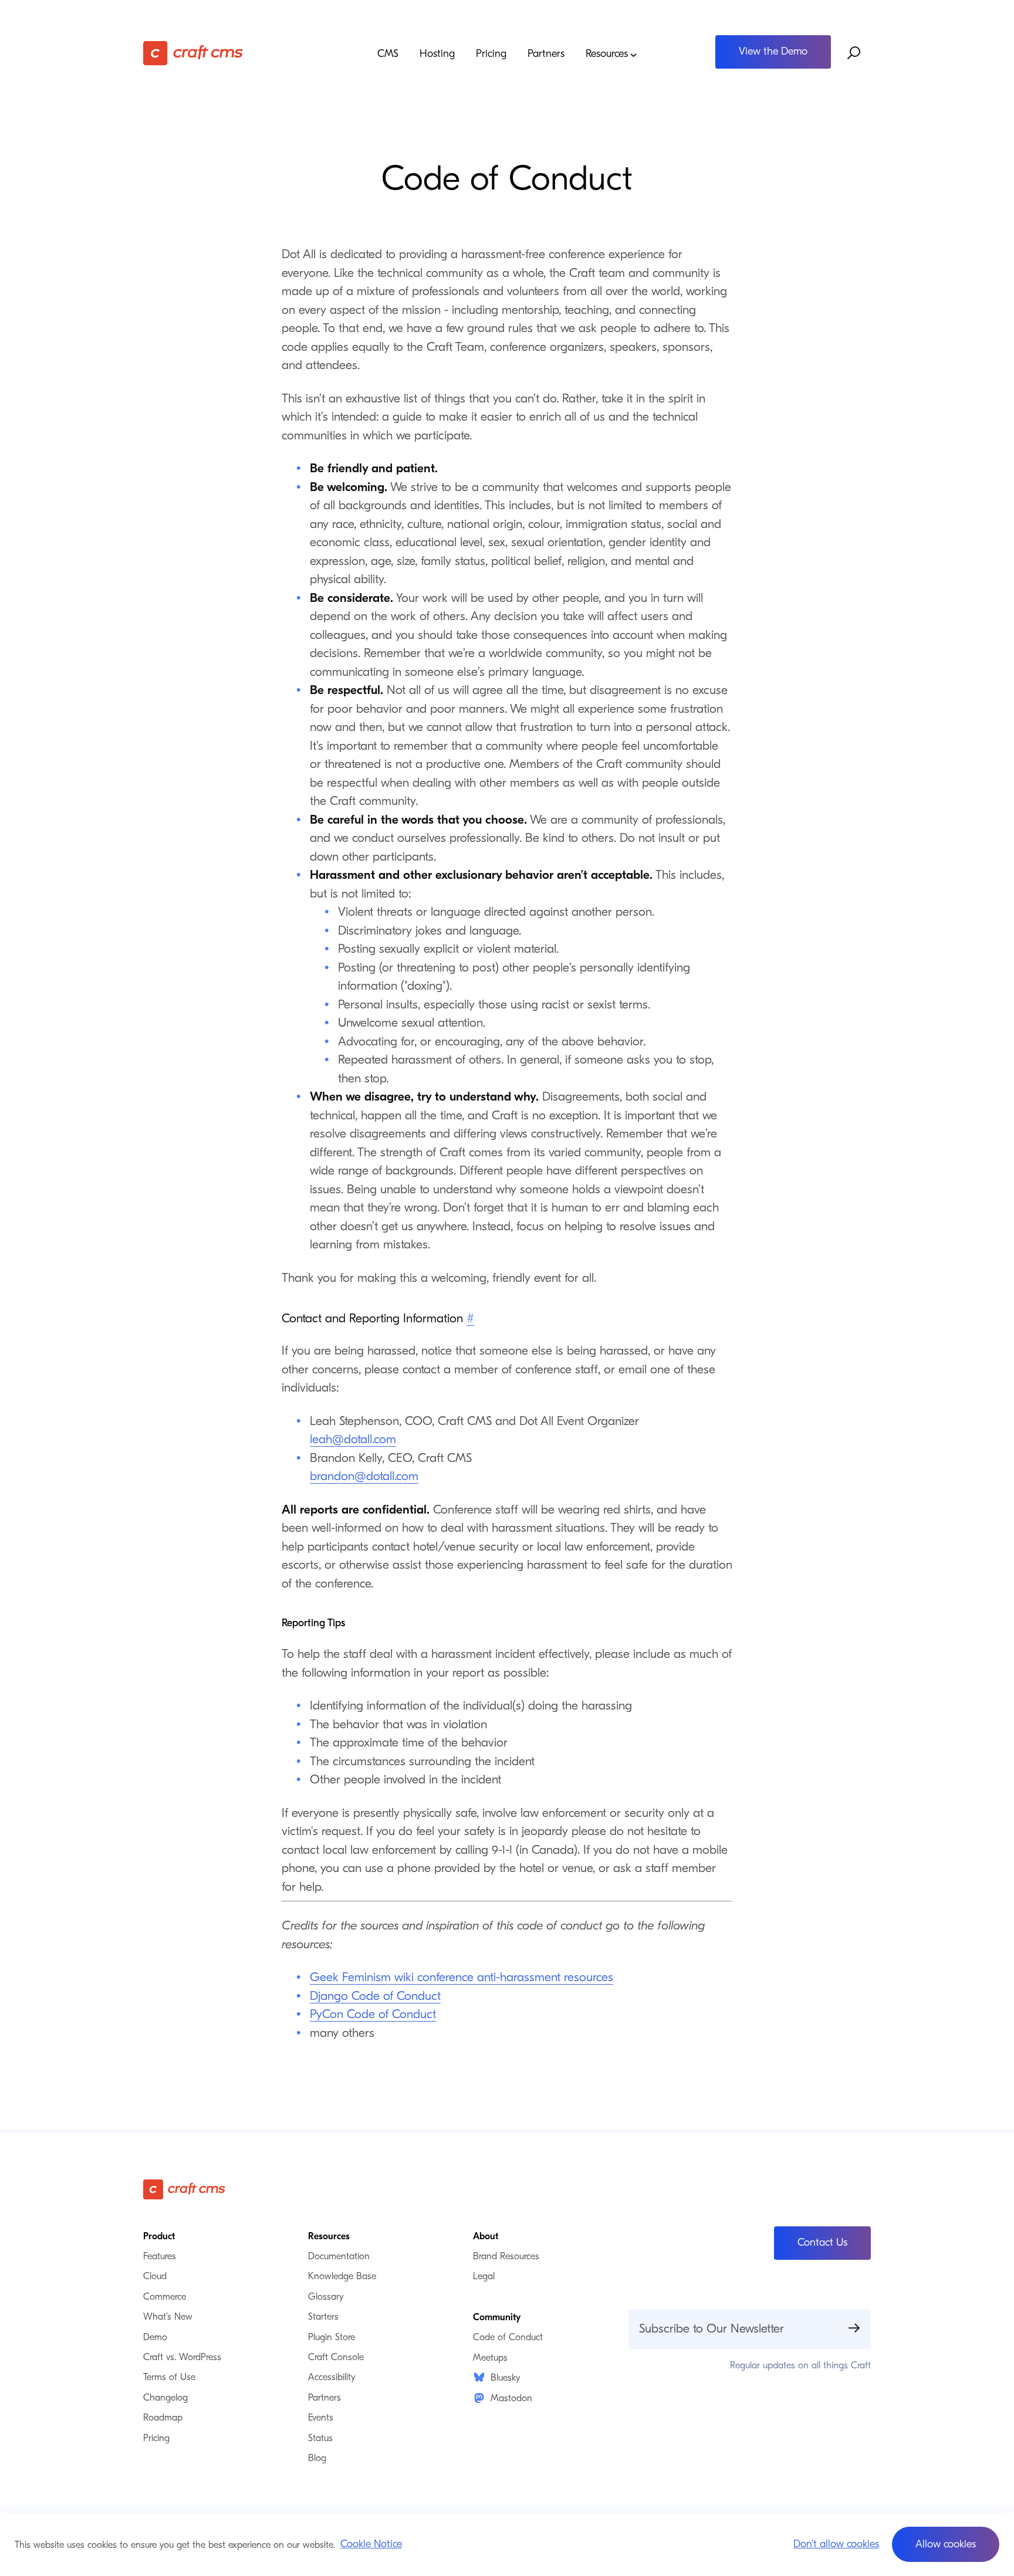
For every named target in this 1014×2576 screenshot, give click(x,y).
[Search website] (854, 53)
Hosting (437, 54)
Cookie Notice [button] (371, 2544)
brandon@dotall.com (364, 1476)
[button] (946, 2544)
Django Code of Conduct (375, 1996)
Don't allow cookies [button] (836, 2544)
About (486, 2236)
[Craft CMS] (234, 53)
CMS (388, 54)
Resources (607, 54)
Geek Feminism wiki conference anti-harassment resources (462, 1977)
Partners (546, 54)
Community (497, 2317)
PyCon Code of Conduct (373, 2014)
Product (159, 2236)
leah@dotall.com (353, 1439)
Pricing (491, 54)
